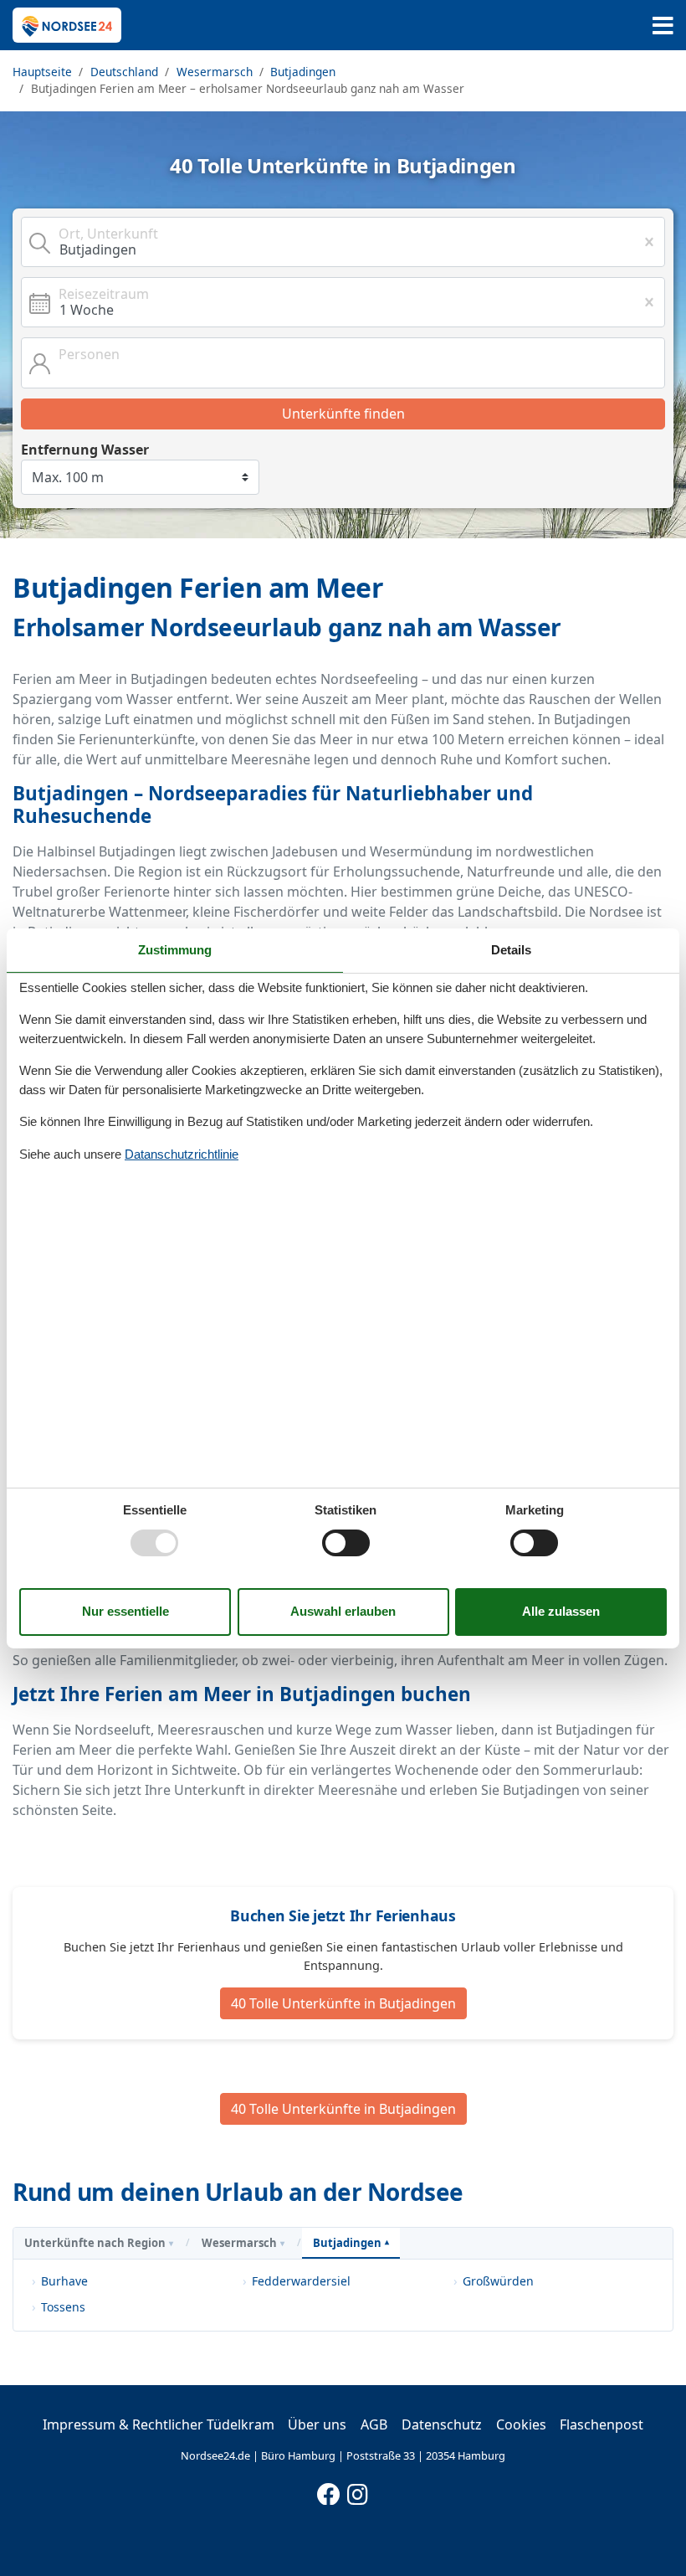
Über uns (317, 2424)
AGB (374, 2424)
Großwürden (498, 2281)
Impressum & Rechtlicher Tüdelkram (159, 2424)
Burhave (64, 2281)
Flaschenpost (602, 2424)
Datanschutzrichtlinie (182, 1154)
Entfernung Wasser (85, 450)
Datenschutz (442, 2424)
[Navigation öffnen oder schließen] (663, 26)
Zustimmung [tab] (175, 949)
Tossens (63, 2307)
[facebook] (329, 2491)
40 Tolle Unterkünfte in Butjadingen (343, 2003)
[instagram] (358, 2491)
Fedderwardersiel (301, 2281)
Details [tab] (511, 949)
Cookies (521, 2424)
